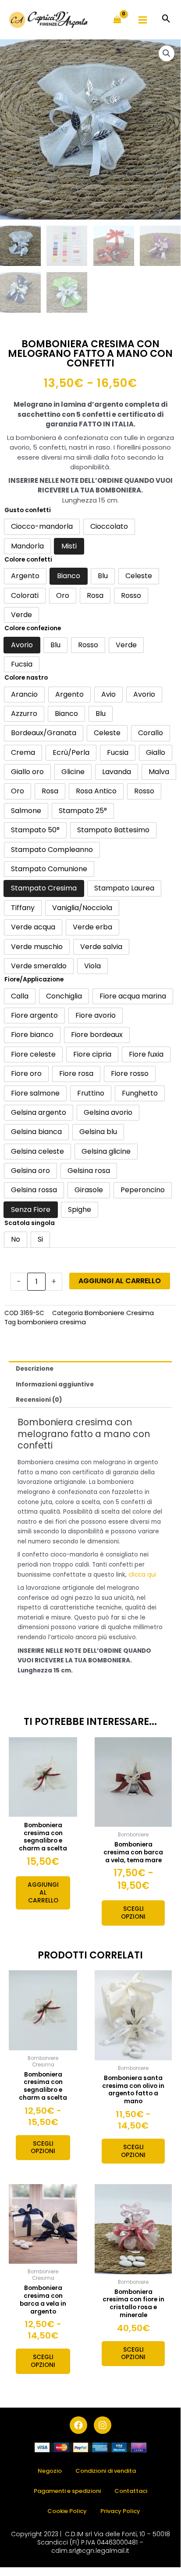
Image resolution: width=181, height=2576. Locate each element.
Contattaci (131, 2491)
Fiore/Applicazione (34, 979)
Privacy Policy (120, 2511)
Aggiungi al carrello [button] (43, 1893)
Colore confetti (28, 560)
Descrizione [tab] (35, 1369)
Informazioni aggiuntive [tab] (55, 1384)
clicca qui (141, 1575)
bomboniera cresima (52, 1322)
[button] (166, 19)
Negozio (50, 2471)
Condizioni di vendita (106, 2471)
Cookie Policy (67, 2511)
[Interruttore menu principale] (143, 20)
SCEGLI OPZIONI (133, 1913)
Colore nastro (26, 678)
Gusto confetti (28, 510)
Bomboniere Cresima (119, 1313)
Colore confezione (33, 628)
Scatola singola (30, 1223)
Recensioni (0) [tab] (39, 1400)
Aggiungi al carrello (120, 1281)
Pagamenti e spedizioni (67, 2491)
